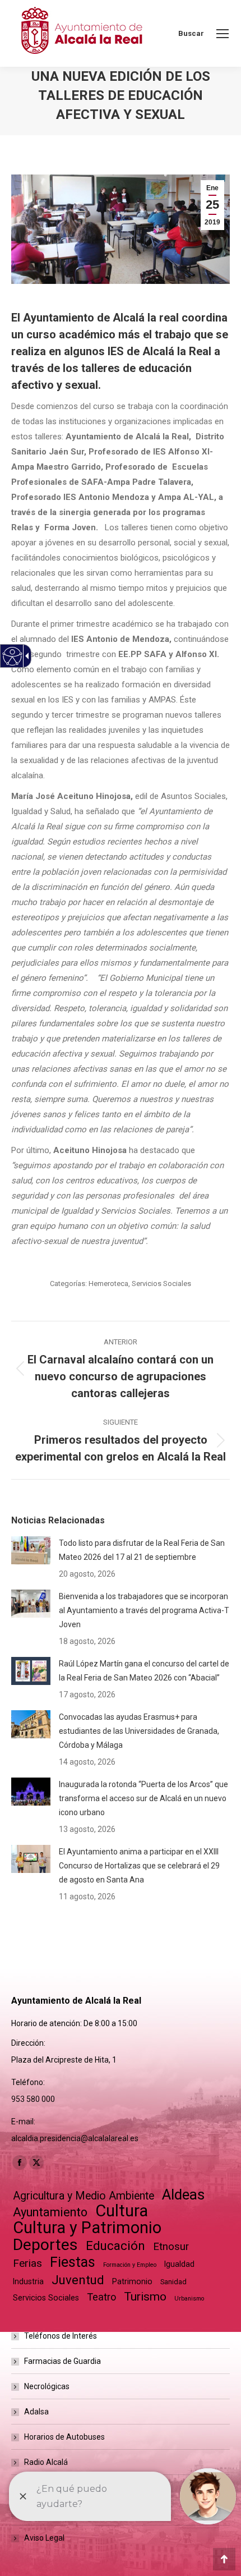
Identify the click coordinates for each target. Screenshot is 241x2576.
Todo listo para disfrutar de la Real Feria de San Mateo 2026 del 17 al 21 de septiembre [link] (142, 1550)
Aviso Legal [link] (44, 2538)
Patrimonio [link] (132, 2281)
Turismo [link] (145, 2297)
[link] (223, 34)
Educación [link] (115, 2246)
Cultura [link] (122, 2211)
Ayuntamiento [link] (50, 2212)
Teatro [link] (101, 2297)
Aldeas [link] (183, 2195)
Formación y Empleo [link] (130, 2265)
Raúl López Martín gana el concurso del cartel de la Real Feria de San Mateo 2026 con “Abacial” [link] (144, 1671)
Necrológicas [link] (47, 2386)
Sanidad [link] (173, 2282)
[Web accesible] (13, 656)
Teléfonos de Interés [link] (61, 2336)
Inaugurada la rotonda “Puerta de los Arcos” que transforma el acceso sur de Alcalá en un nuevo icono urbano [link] (143, 1798)
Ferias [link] (27, 2263)
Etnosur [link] (171, 2247)
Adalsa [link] (36, 2412)
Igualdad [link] (179, 2264)
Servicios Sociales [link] (161, 1284)
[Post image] (31, 1550)
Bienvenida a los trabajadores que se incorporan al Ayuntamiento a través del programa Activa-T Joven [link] (144, 1610)
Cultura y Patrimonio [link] (87, 2228)
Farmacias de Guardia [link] (62, 2361)
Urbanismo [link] (189, 2299)
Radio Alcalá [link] (46, 2462)
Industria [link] (28, 2281)
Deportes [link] (45, 2245)
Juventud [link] (78, 2280)
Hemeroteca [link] (108, 1284)
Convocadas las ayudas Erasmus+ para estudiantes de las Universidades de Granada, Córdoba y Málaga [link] (139, 1731)
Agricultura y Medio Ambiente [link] (84, 2196)
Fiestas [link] (73, 2262)
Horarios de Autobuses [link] (64, 2437)
